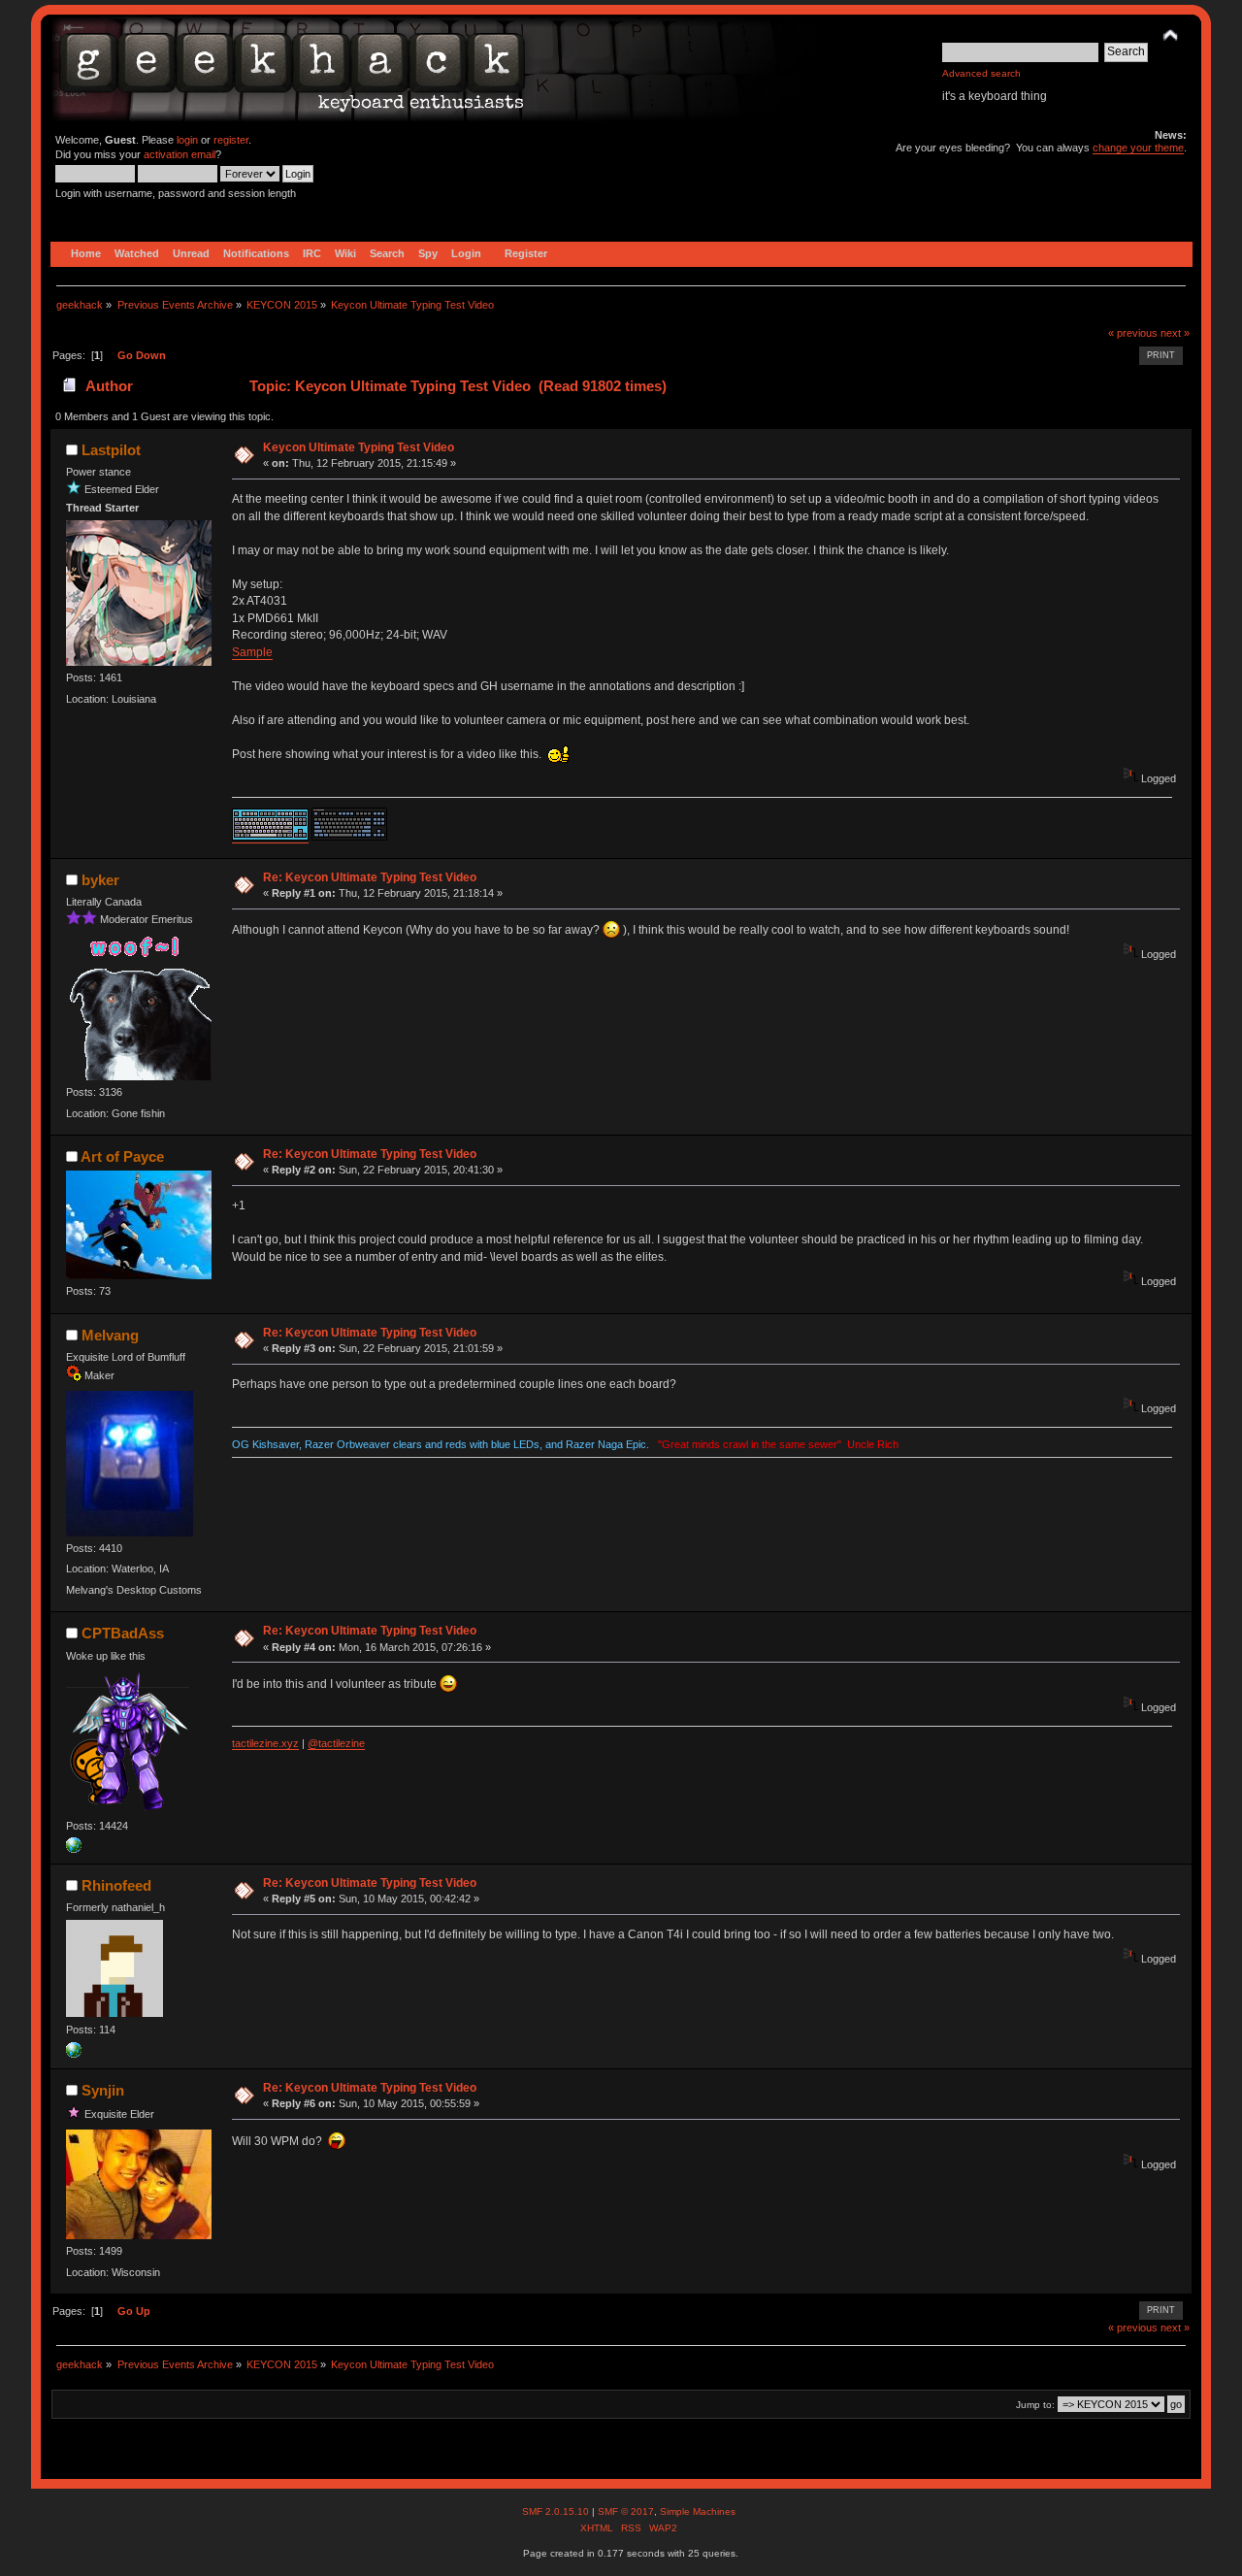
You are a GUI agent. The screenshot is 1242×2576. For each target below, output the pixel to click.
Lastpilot (111, 450)
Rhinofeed (116, 1885)
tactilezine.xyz (265, 1743)
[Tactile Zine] (74, 1849)
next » (1175, 333)
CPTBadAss (123, 1633)
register (231, 140)
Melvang (110, 1335)
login (187, 140)
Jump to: (1035, 2405)
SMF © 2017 (626, 2511)
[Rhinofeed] (74, 2054)
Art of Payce (122, 1156)
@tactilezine (336, 1743)
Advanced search (981, 73)
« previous (1133, 333)
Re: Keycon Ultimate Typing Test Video (370, 877)
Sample (252, 652)
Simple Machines (698, 2511)
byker (100, 880)
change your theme (1138, 148)
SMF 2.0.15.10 (557, 2511)
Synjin (103, 2090)
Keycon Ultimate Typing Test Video (359, 447)
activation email (180, 154)
